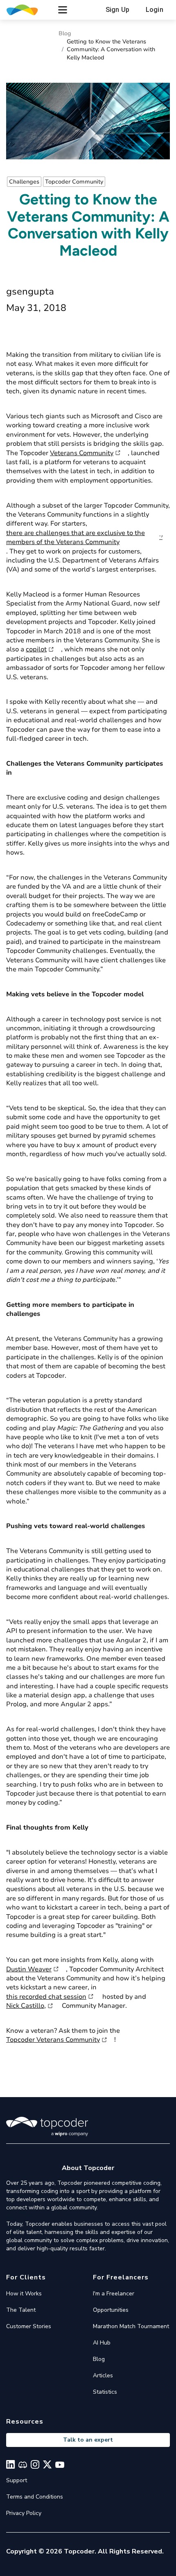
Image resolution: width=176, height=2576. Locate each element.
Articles (103, 2375)
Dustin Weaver (29, 1969)
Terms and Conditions (35, 2497)
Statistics (105, 2392)
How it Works (24, 2294)
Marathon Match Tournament (131, 2326)
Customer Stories (29, 2326)
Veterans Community (82, 453)
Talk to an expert (88, 2440)
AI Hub (102, 2343)
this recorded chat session (46, 1997)
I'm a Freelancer (114, 2294)
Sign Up (117, 10)
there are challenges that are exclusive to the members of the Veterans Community (76, 537)
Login (155, 10)
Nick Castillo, (26, 2006)
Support (17, 2480)
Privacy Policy (24, 2513)
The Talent (21, 2310)
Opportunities (111, 2310)
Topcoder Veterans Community (53, 2040)
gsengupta (30, 291)
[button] (63, 10)
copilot (36, 649)
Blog (65, 33)
